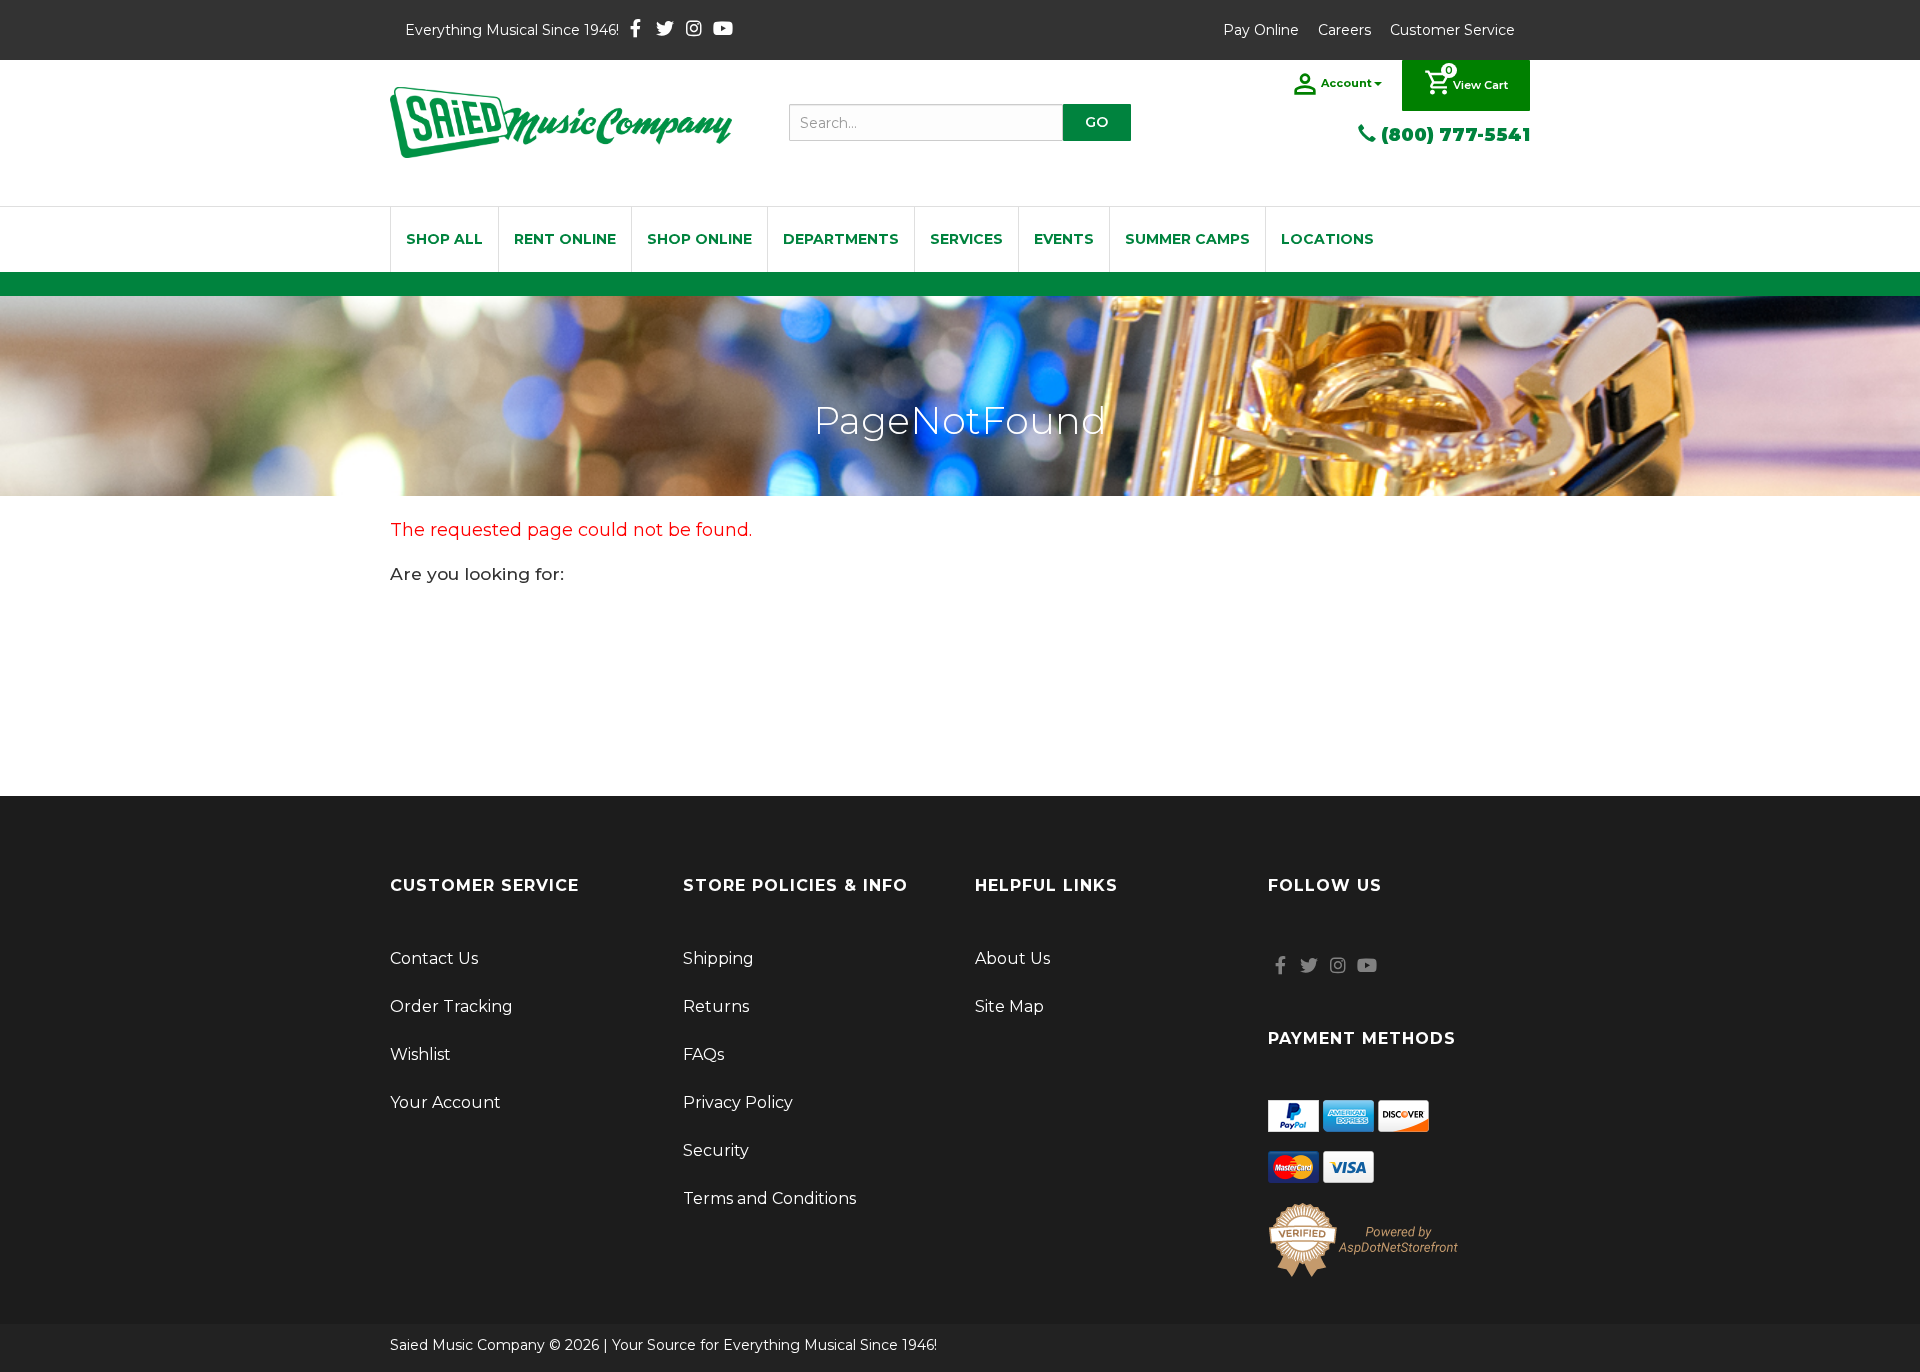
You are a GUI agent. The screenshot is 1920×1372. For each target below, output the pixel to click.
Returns (716, 1006)
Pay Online (1261, 30)
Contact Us (434, 958)
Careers (1344, 30)
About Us (1012, 958)
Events (1064, 239)
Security (716, 1150)
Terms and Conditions (769, 1198)
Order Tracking (451, 1006)
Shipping (718, 958)
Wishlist (420, 1054)
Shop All (444, 239)
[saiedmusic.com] (561, 122)
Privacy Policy (738, 1102)
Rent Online (565, 239)
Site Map (1009, 1006)
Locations (1327, 239)
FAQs (703, 1054)
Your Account (445, 1102)
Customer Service (1452, 30)
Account (1346, 83)
